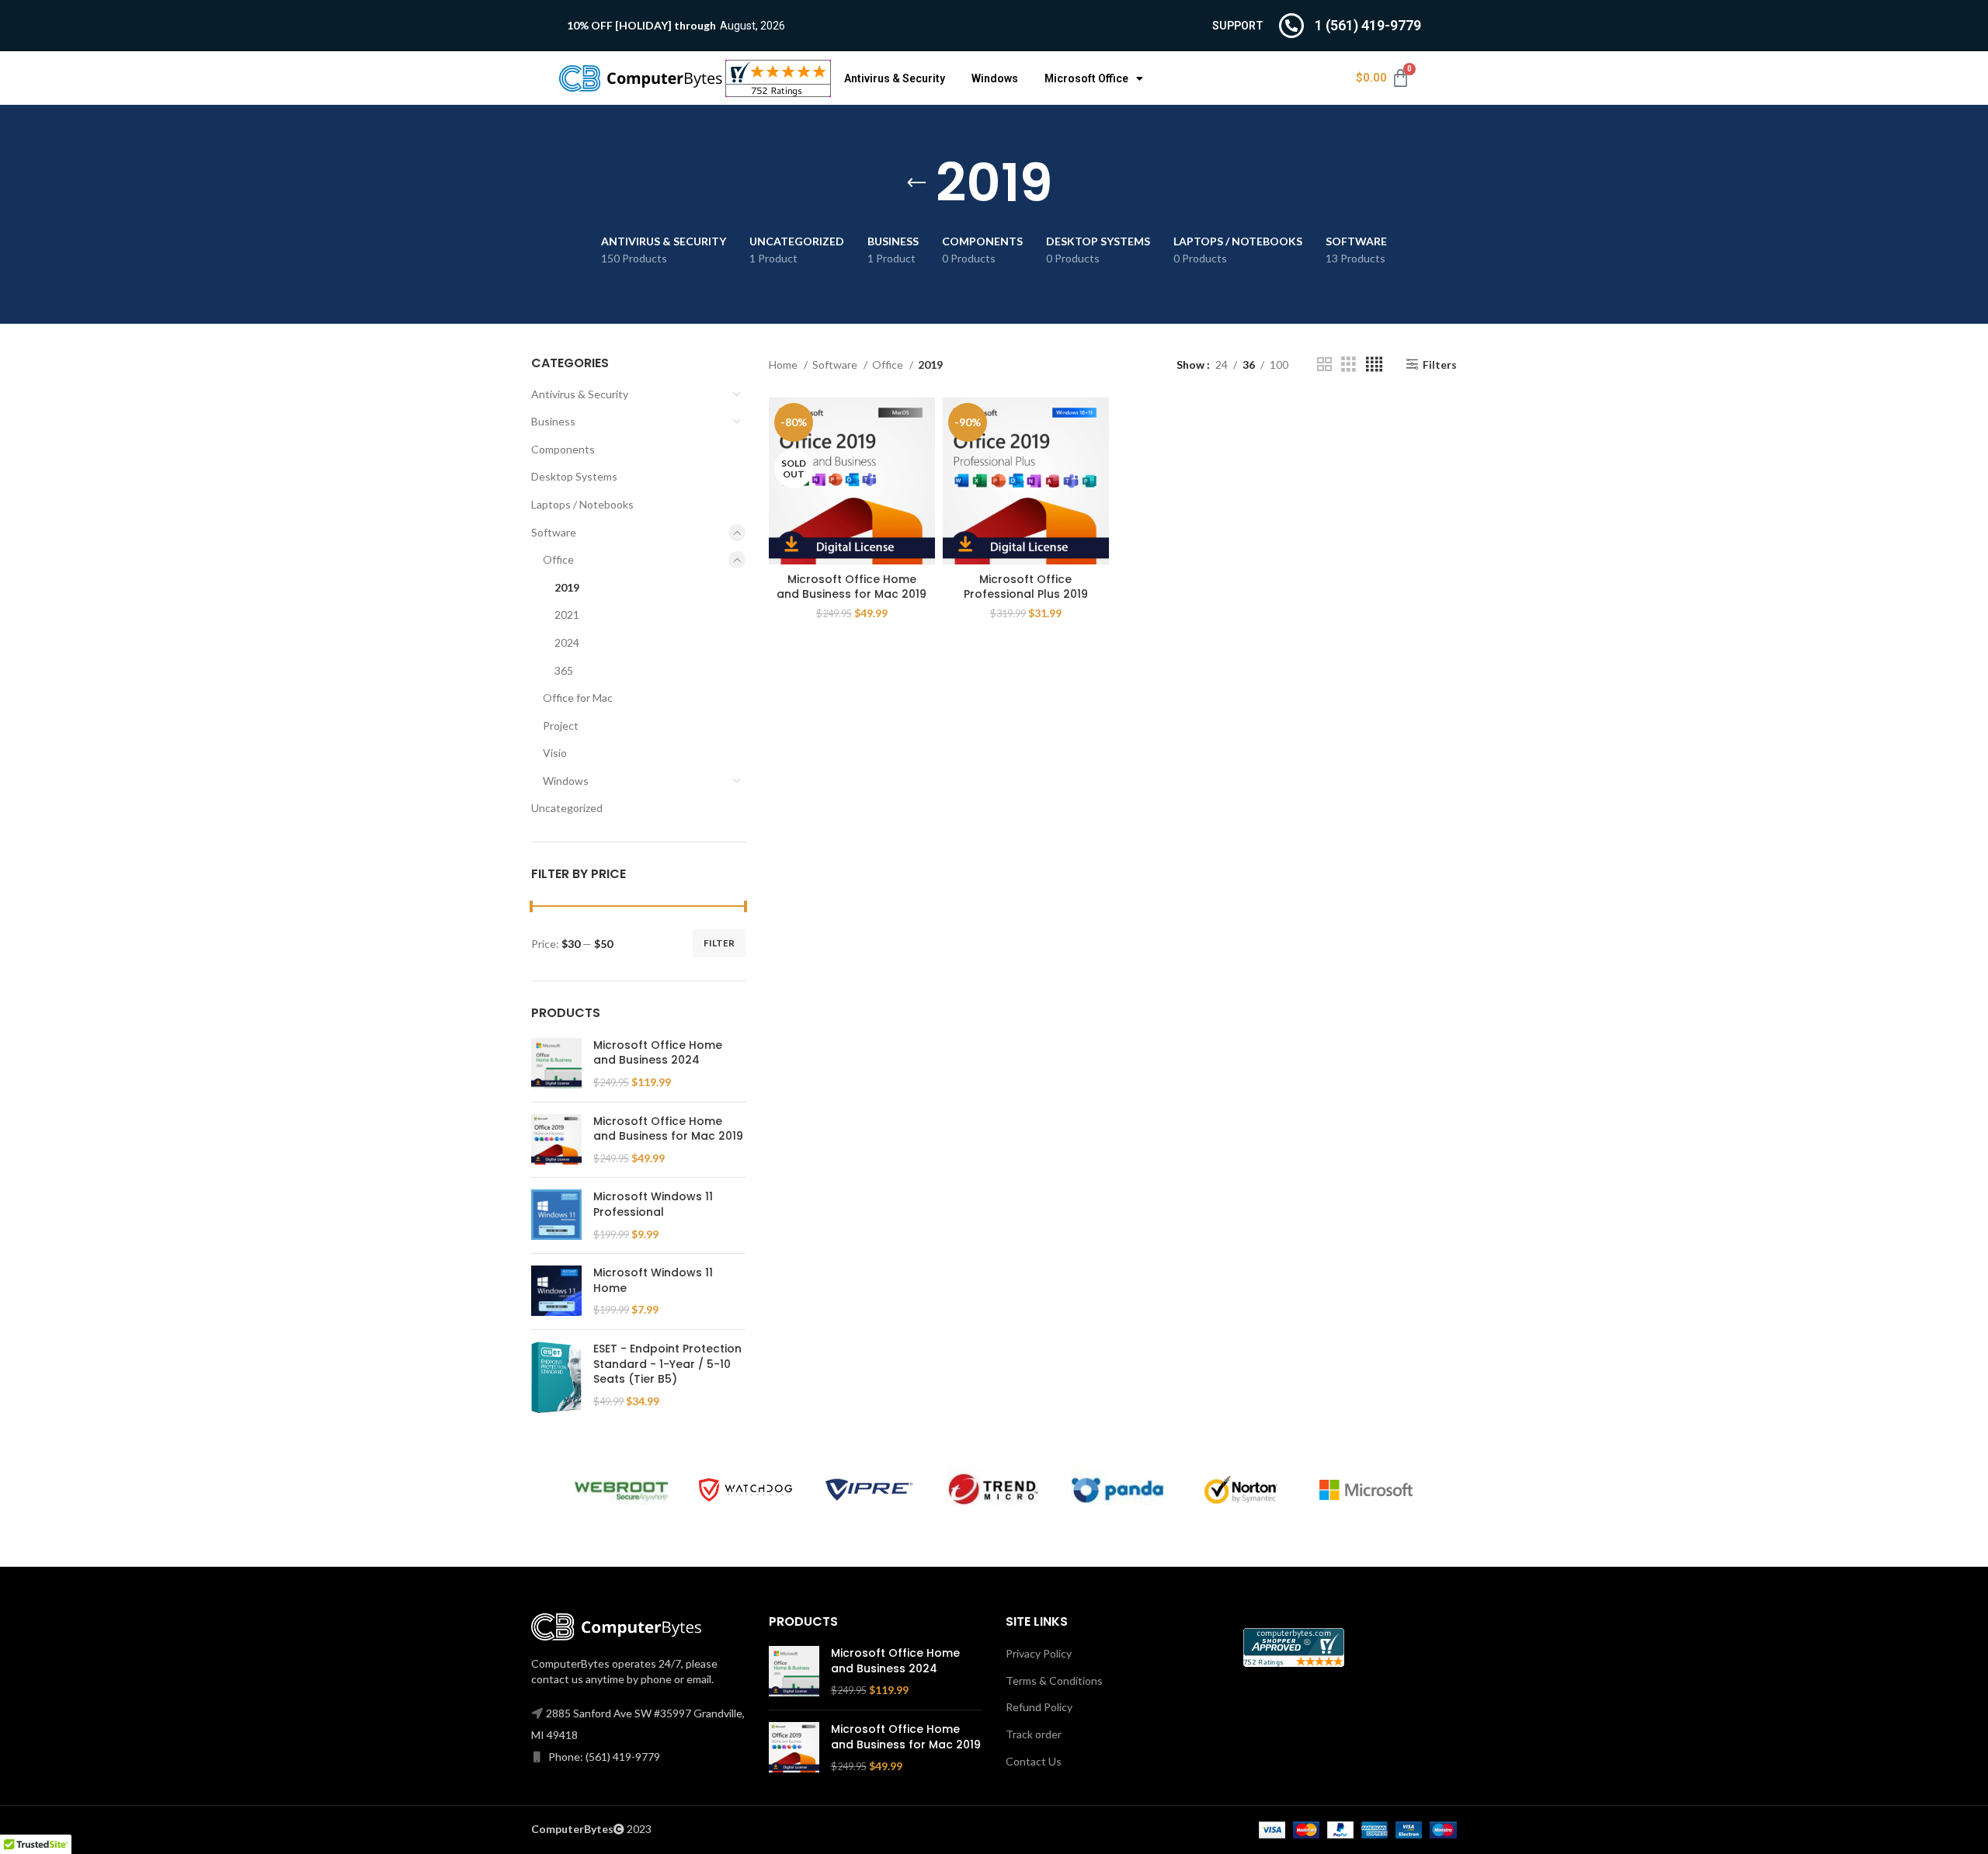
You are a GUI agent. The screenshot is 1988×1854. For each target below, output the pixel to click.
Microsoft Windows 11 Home (653, 1281)
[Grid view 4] (1374, 365)
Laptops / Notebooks (582, 504)
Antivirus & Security (895, 78)
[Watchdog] (745, 1490)
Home (784, 365)
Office (558, 559)
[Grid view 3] (1349, 365)
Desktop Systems (574, 476)
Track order (1034, 1734)
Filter (719, 943)
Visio (555, 753)
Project (561, 726)
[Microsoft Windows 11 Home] (556, 1292)
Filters (1440, 364)
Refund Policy (1039, 1707)
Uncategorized (567, 808)
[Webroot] (621, 1489)
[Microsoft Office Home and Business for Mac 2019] (556, 1140)
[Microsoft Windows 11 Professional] (556, 1215)
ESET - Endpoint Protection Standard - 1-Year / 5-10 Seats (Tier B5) (667, 1364)
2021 (567, 615)
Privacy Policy (1039, 1653)
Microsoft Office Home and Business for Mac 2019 (668, 1129)
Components (563, 449)
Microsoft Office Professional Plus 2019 (1026, 587)
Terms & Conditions (1054, 1680)
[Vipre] (870, 1490)
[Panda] (1117, 1489)
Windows (995, 78)
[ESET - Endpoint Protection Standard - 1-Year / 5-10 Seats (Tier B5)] (556, 1377)
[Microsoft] (1366, 1490)
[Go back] (916, 183)
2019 (567, 587)
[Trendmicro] (993, 1489)
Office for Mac (578, 698)
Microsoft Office (1086, 78)
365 (564, 670)
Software (554, 532)
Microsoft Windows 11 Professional (653, 1205)
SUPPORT (1238, 26)
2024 (567, 642)
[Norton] (1242, 1490)
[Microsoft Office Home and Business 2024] (556, 1064)
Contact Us (1034, 1761)
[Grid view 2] (1324, 365)
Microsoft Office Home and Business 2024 (658, 1053)
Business (553, 421)
